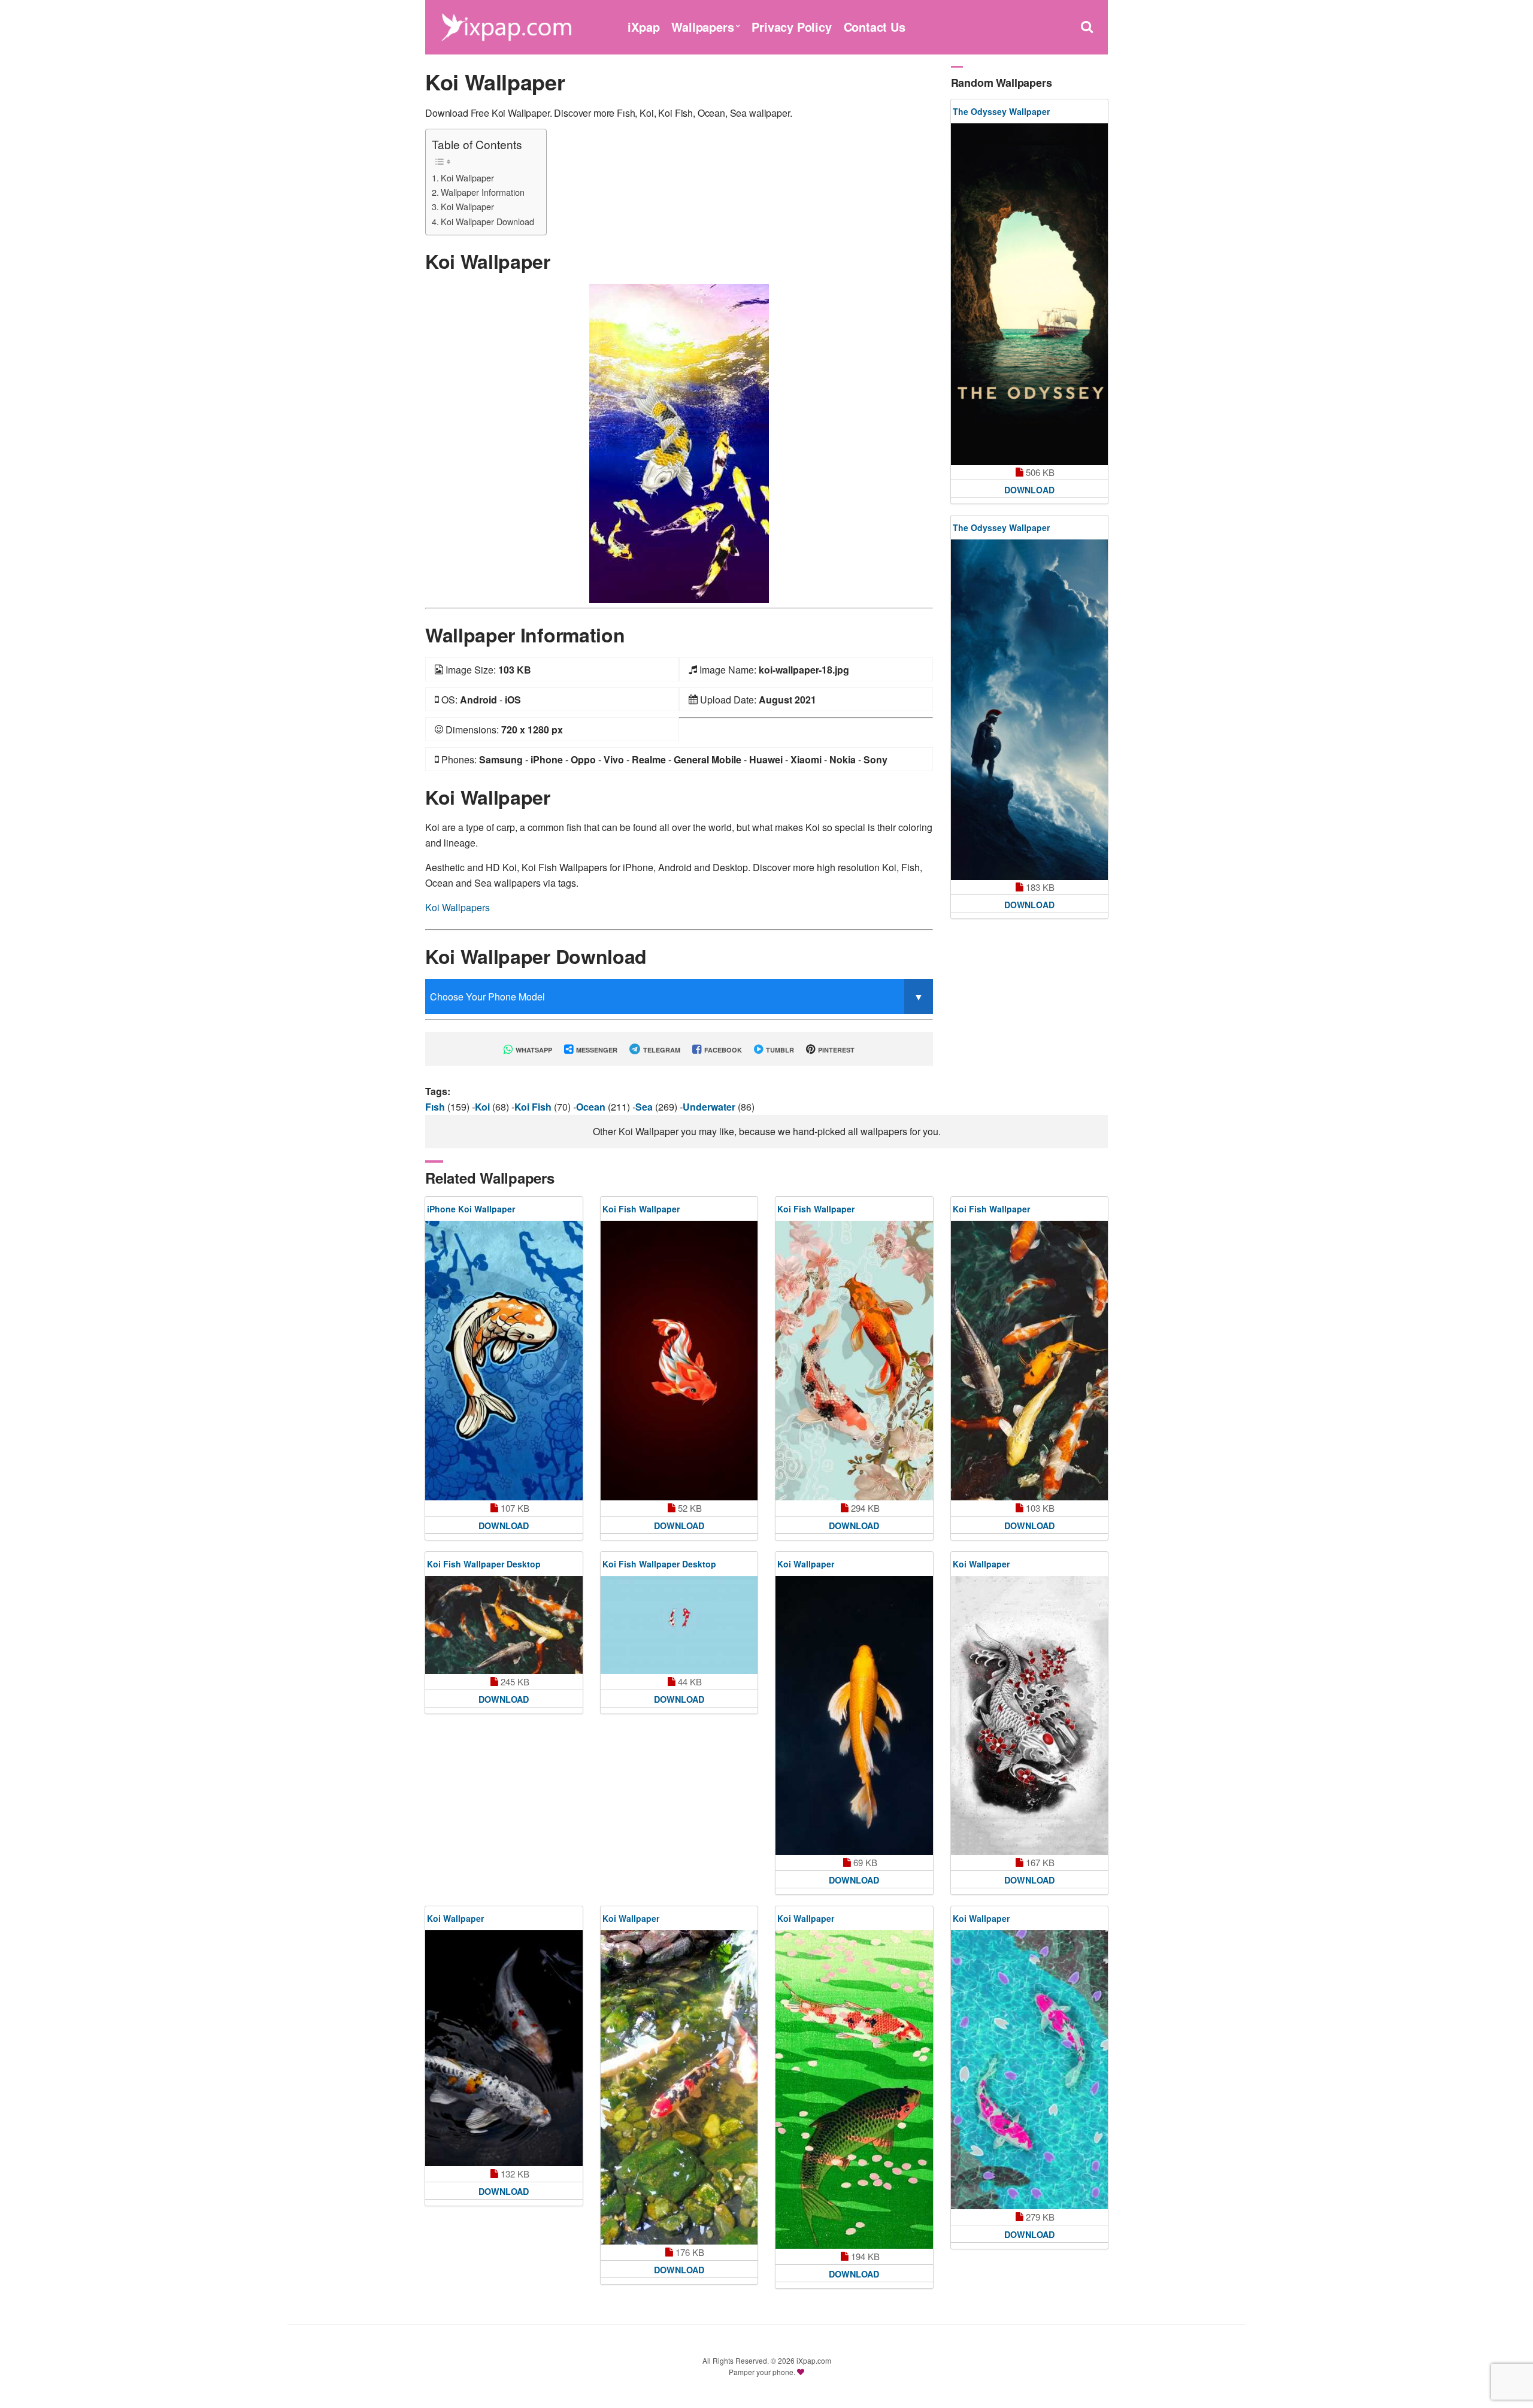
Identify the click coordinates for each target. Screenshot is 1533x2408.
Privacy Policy (791, 27)
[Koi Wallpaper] (679, 442)
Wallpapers (702, 27)
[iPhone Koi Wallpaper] (504, 1360)
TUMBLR (779, 1050)
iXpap (643, 27)
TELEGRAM (661, 1050)
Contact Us (875, 27)
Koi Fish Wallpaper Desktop (484, 1564)
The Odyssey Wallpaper (1001, 111)
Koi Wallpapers (458, 907)
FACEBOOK (722, 1050)
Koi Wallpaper (467, 178)
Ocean (592, 1107)
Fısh (436, 1107)
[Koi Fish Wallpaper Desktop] (504, 1625)
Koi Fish (534, 1107)
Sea (645, 1107)
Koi (484, 1107)
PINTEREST (835, 1050)
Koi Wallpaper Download (487, 221)
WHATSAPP (533, 1050)
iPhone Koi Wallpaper (471, 1209)
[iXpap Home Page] (506, 25)
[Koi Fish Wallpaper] (679, 1360)
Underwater (710, 1107)
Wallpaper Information (483, 192)
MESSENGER (596, 1050)
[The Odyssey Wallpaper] (1030, 294)
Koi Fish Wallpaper (641, 1209)
